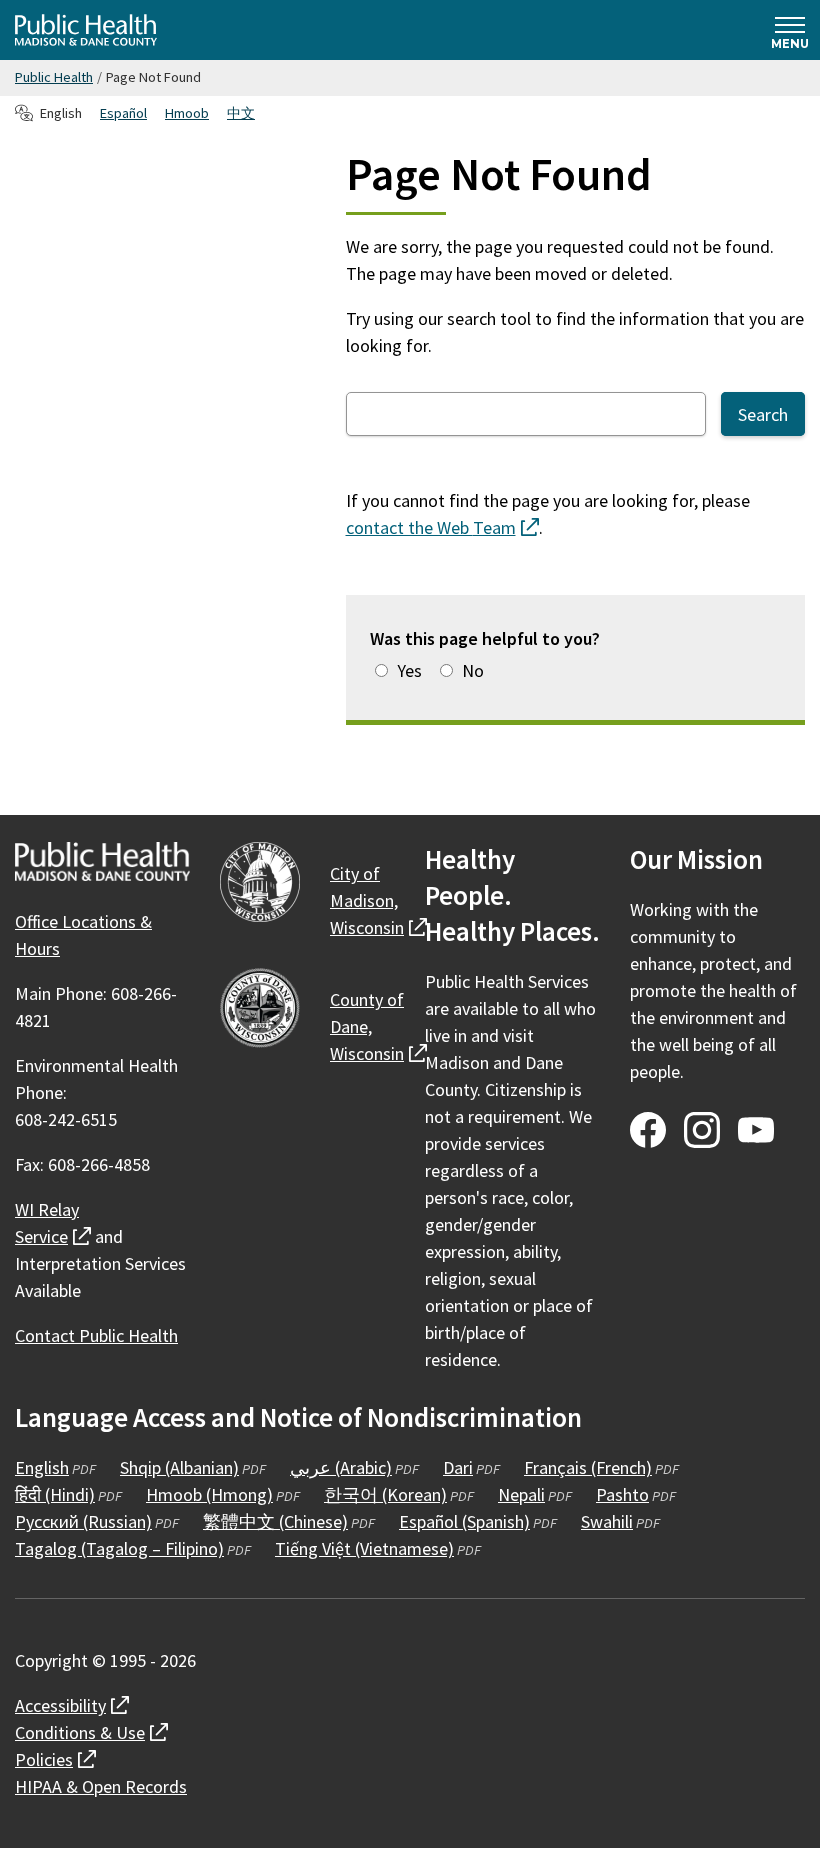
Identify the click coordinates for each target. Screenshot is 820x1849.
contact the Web (442, 527)
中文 (241, 113)
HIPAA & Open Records (101, 1786)
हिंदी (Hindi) (55, 1494)
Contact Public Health (96, 1335)
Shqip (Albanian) (179, 1467)
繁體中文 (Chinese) (275, 1521)
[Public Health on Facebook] (648, 1130)
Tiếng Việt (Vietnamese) (364, 1548)
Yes (409, 670)
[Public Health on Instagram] (702, 1130)
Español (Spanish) (464, 1521)
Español (123, 113)
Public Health (54, 77)
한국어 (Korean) (385, 1494)
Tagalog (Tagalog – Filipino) (119, 1548)
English (42, 1467)
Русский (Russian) (83, 1521)
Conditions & (91, 1732)
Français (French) (588, 1467)
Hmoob (187, 113)
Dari (458, 1467)
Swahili (607, 1521)
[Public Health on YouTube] (756, 1130)
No (473, 670)
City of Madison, (378, 900)
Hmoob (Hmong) (209, 1494)
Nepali (521, 1494)
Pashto (622, 1494)
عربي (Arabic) (341, 1467)
